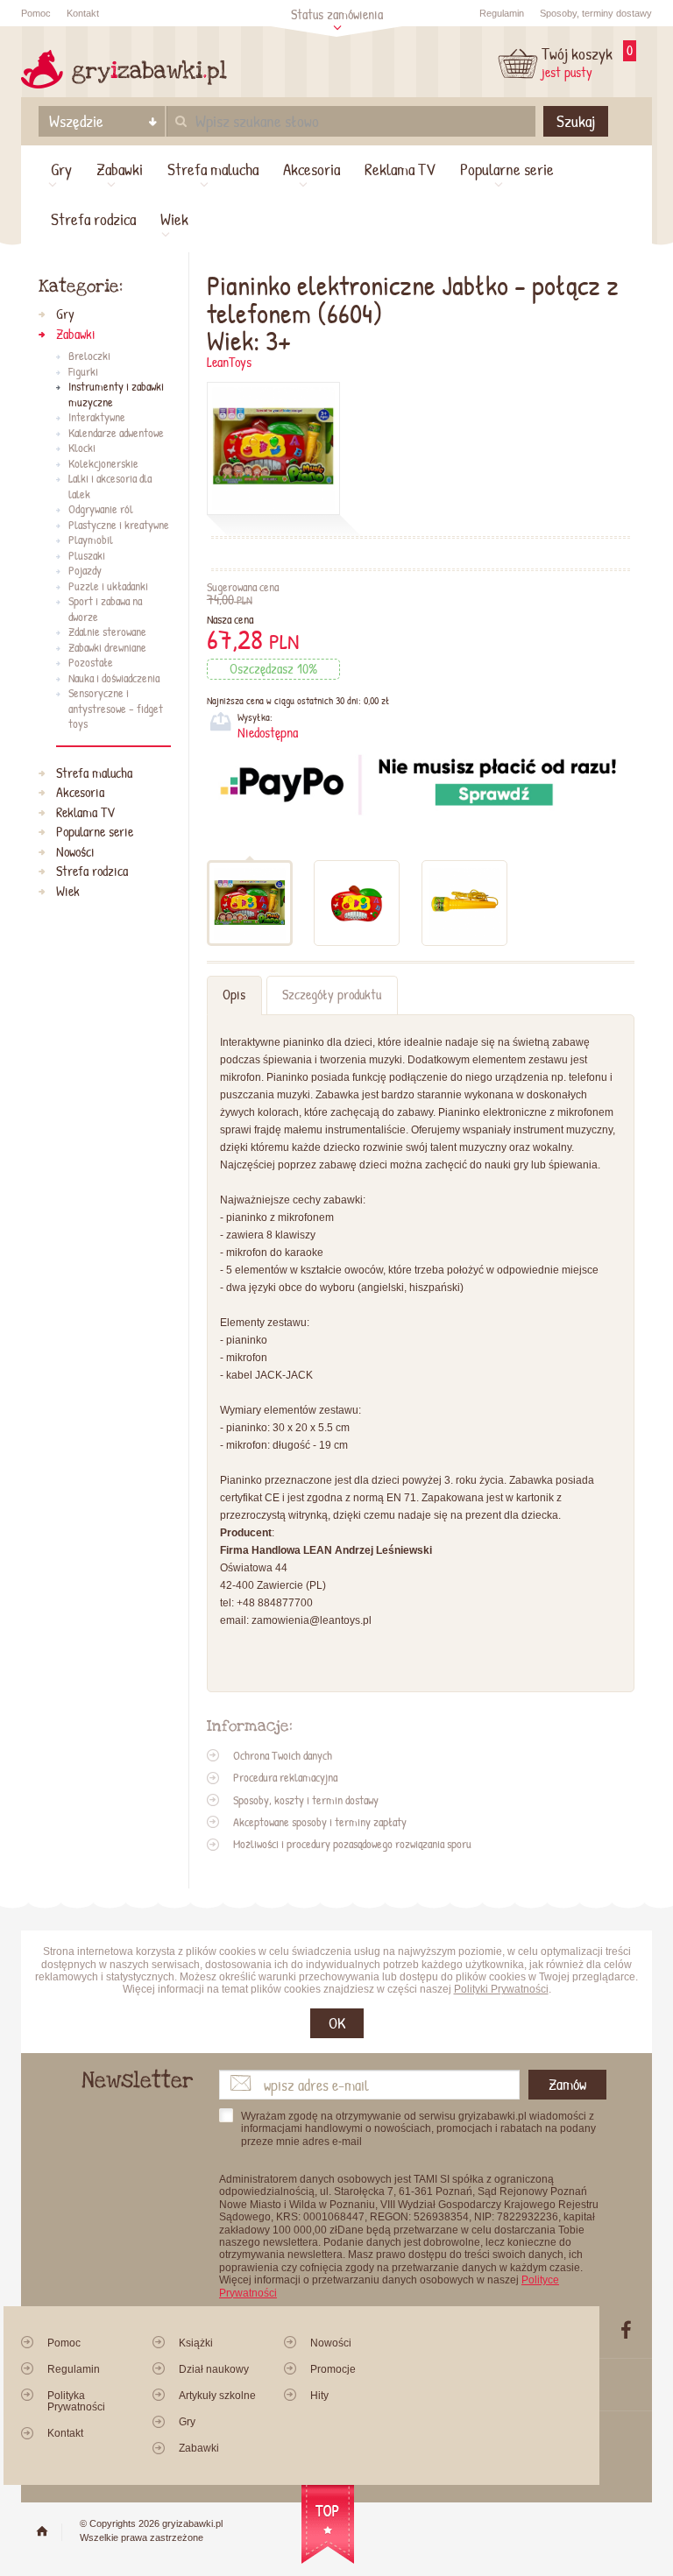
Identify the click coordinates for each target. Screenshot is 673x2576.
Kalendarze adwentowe (116, 434)
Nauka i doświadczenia (114, 679)
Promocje (333, 2369)
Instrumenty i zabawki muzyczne (116, 395)
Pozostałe (91, 663)
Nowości (75, 852)
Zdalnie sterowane (107, 632)
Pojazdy (85, 571)
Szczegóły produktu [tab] (332, 995)
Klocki (82, 448)
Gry (61, 169)
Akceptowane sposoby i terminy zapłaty (320, 1822)
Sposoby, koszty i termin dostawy (306, 1800)
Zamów (567, 2084)
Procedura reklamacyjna (285, 1777)
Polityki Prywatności (501, 1989)
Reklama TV (400, 169)
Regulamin (502, 13)
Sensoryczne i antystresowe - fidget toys (116, 709)
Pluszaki (87, 556)
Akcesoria (312, 169)
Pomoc (36, 13)
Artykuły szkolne (217, 2396)
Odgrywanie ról (101, 510)
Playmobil (91, 540)
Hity (319, 2396)
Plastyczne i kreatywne (119, 526)
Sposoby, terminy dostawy (596, 13)
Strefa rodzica (93, 219)
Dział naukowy (214, 2369)
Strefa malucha (213, 169)
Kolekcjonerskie (103, 464)
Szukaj (576, 121)
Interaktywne (97, 418)
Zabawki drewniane (107, 648)
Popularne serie (507, 169)
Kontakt (83, 13)
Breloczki (89, 356)
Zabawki (120, 169)
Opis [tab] (234, 995)
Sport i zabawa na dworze (105, 609)
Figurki (83, 372)
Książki (196, 2343)
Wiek (174, 219)
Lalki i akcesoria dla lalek (110, 487)
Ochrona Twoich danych (283, 1755)
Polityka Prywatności (76, 2401)
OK (337, 2023)
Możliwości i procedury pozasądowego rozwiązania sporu (352, 1844)
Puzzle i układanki (108, 587)
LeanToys (229, 362)
